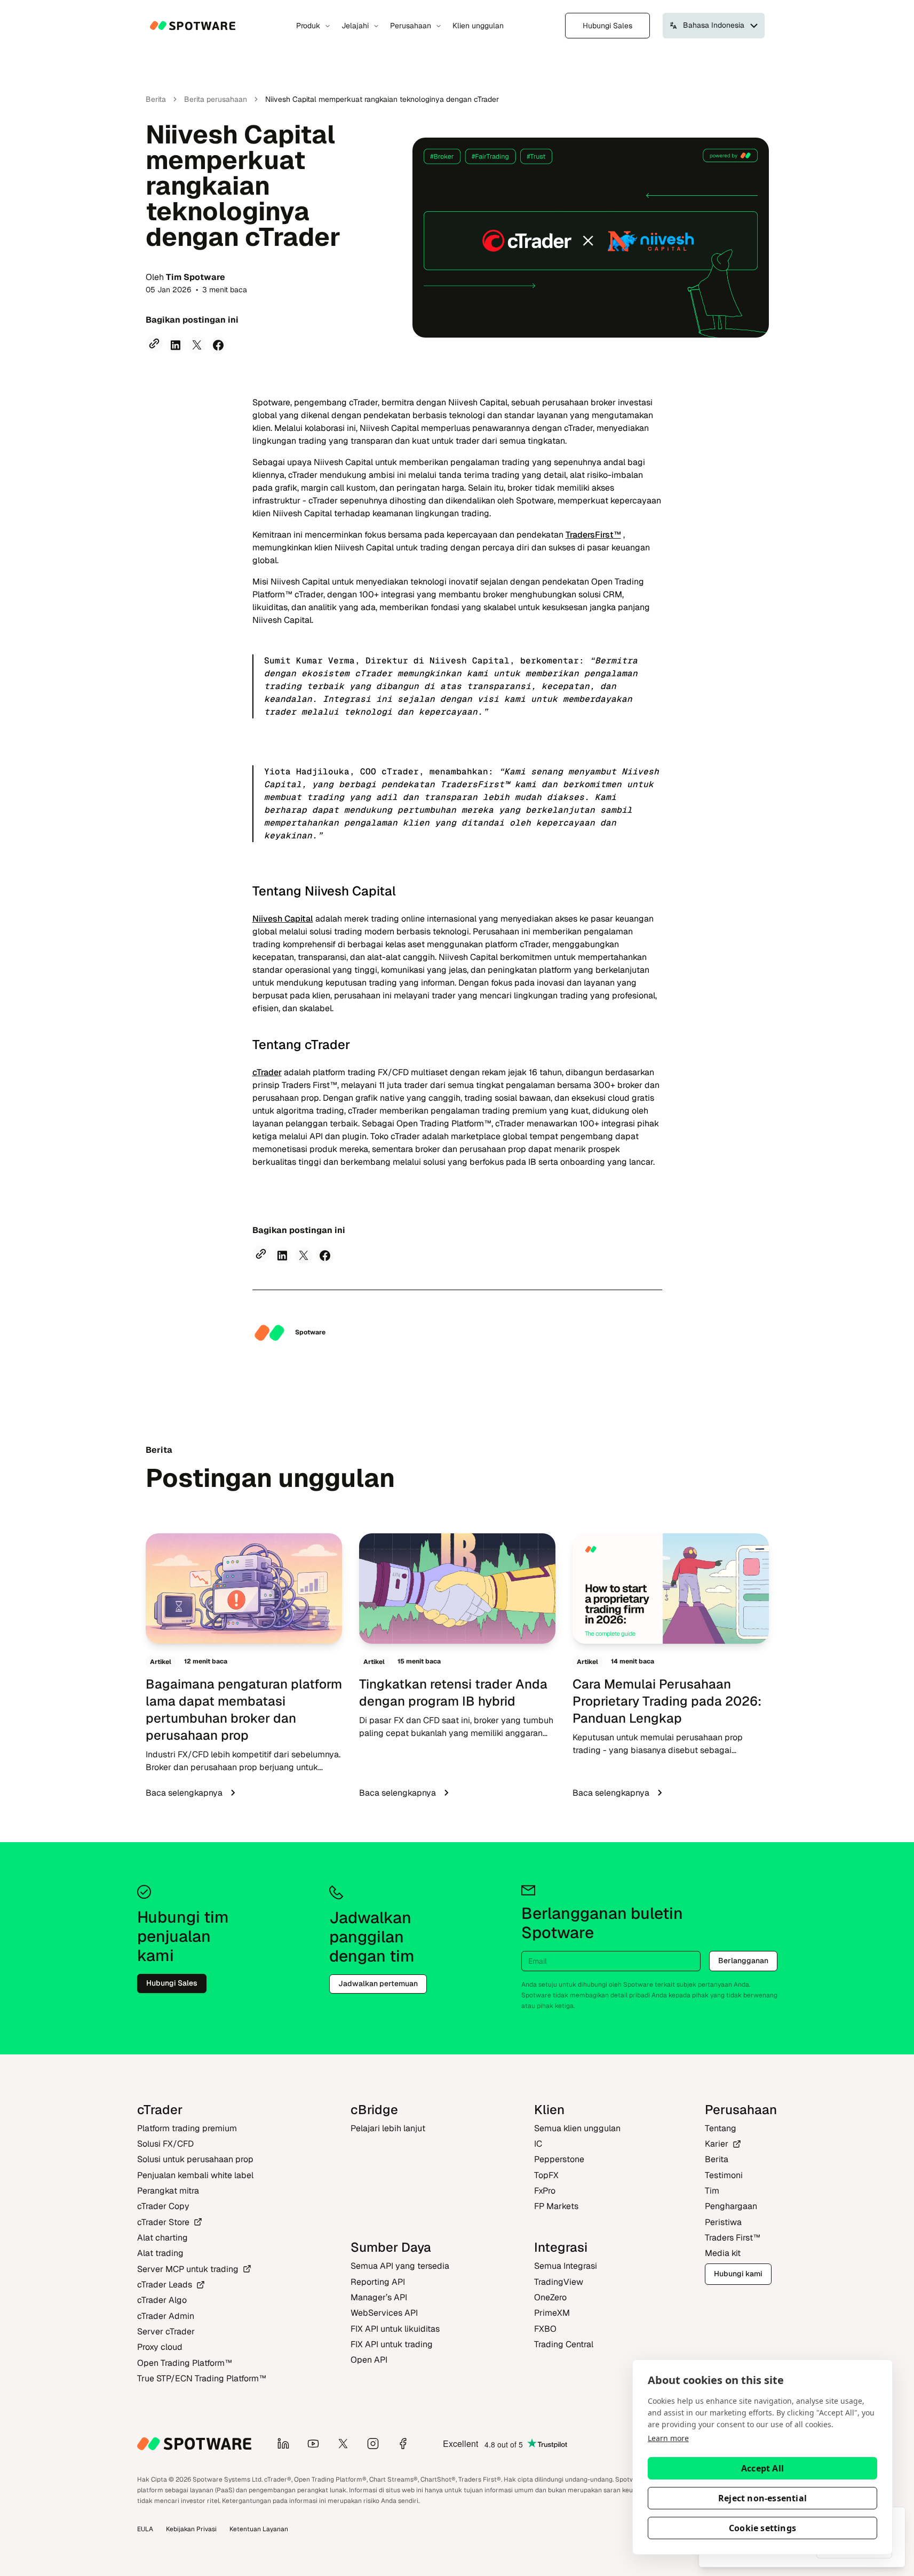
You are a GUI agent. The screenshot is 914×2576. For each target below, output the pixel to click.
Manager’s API (379, 2297)
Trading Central (564, 2344)
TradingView (559, 2282)
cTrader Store (163, 2222)
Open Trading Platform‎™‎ (185, 2363)
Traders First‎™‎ (733, 2238)
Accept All (762, 2468)
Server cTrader (166, 2331)
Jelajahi (355, 26)
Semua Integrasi (566, 2266)
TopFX (546, 2175)
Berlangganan (743, 1961)
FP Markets (556, 2206)
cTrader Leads (165, 2285)
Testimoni (724, 2175)
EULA (145, 2529)
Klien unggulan (478, 26)
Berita (156, 99)
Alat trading (160, 2253)
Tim (712, 2191)
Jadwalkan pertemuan (378, 1983)
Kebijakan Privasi (191, 2529)
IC (538, 2144)
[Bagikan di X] (197, 345)
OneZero (550, 2297)
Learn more (668, 2438)
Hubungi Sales (607, 26)
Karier (717, 2144)
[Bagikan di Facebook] (218, 345)
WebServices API (384, 2313)
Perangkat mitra (168, 2191)
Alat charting (162, 2238)
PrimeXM (552, 2313)
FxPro (545, 2191)
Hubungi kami (738, 2274)
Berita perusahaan (216, 99)
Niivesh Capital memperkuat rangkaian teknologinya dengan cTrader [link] (382, 99)
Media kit (723, 2253)
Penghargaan (731, 2206)
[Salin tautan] (154, 343)
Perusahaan (411, 26)
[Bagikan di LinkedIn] (176, 345)
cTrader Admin (166, 2316)
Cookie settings (762, 2528)
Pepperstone (559, 2159)
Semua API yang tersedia (400, 2266)
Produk (308, 26)
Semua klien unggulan (577, 2128)
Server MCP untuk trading (188, 2269)
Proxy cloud (160, 2347)
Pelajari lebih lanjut (388, 2128)
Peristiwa (723, 2222)
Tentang (721, 2128)
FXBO (545, 2329)
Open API (369, 2360)
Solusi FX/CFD (165, 2144)
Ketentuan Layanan (259, 2529)
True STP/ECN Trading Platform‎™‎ (202, 2378)
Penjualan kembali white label (195, 2175)
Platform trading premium (187, 2128)
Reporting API (378, 2282)
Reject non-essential (762, 2498)
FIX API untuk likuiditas (395, 2329)
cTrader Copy (163, 2206)
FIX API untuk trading (392, 2344)
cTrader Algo (162, 2300)
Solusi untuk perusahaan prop (195, 2159)
